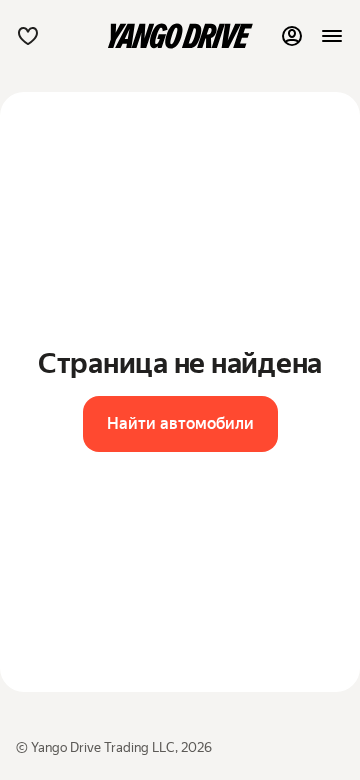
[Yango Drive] (180, 36)
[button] (28, 36)
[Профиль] (292, 36)
